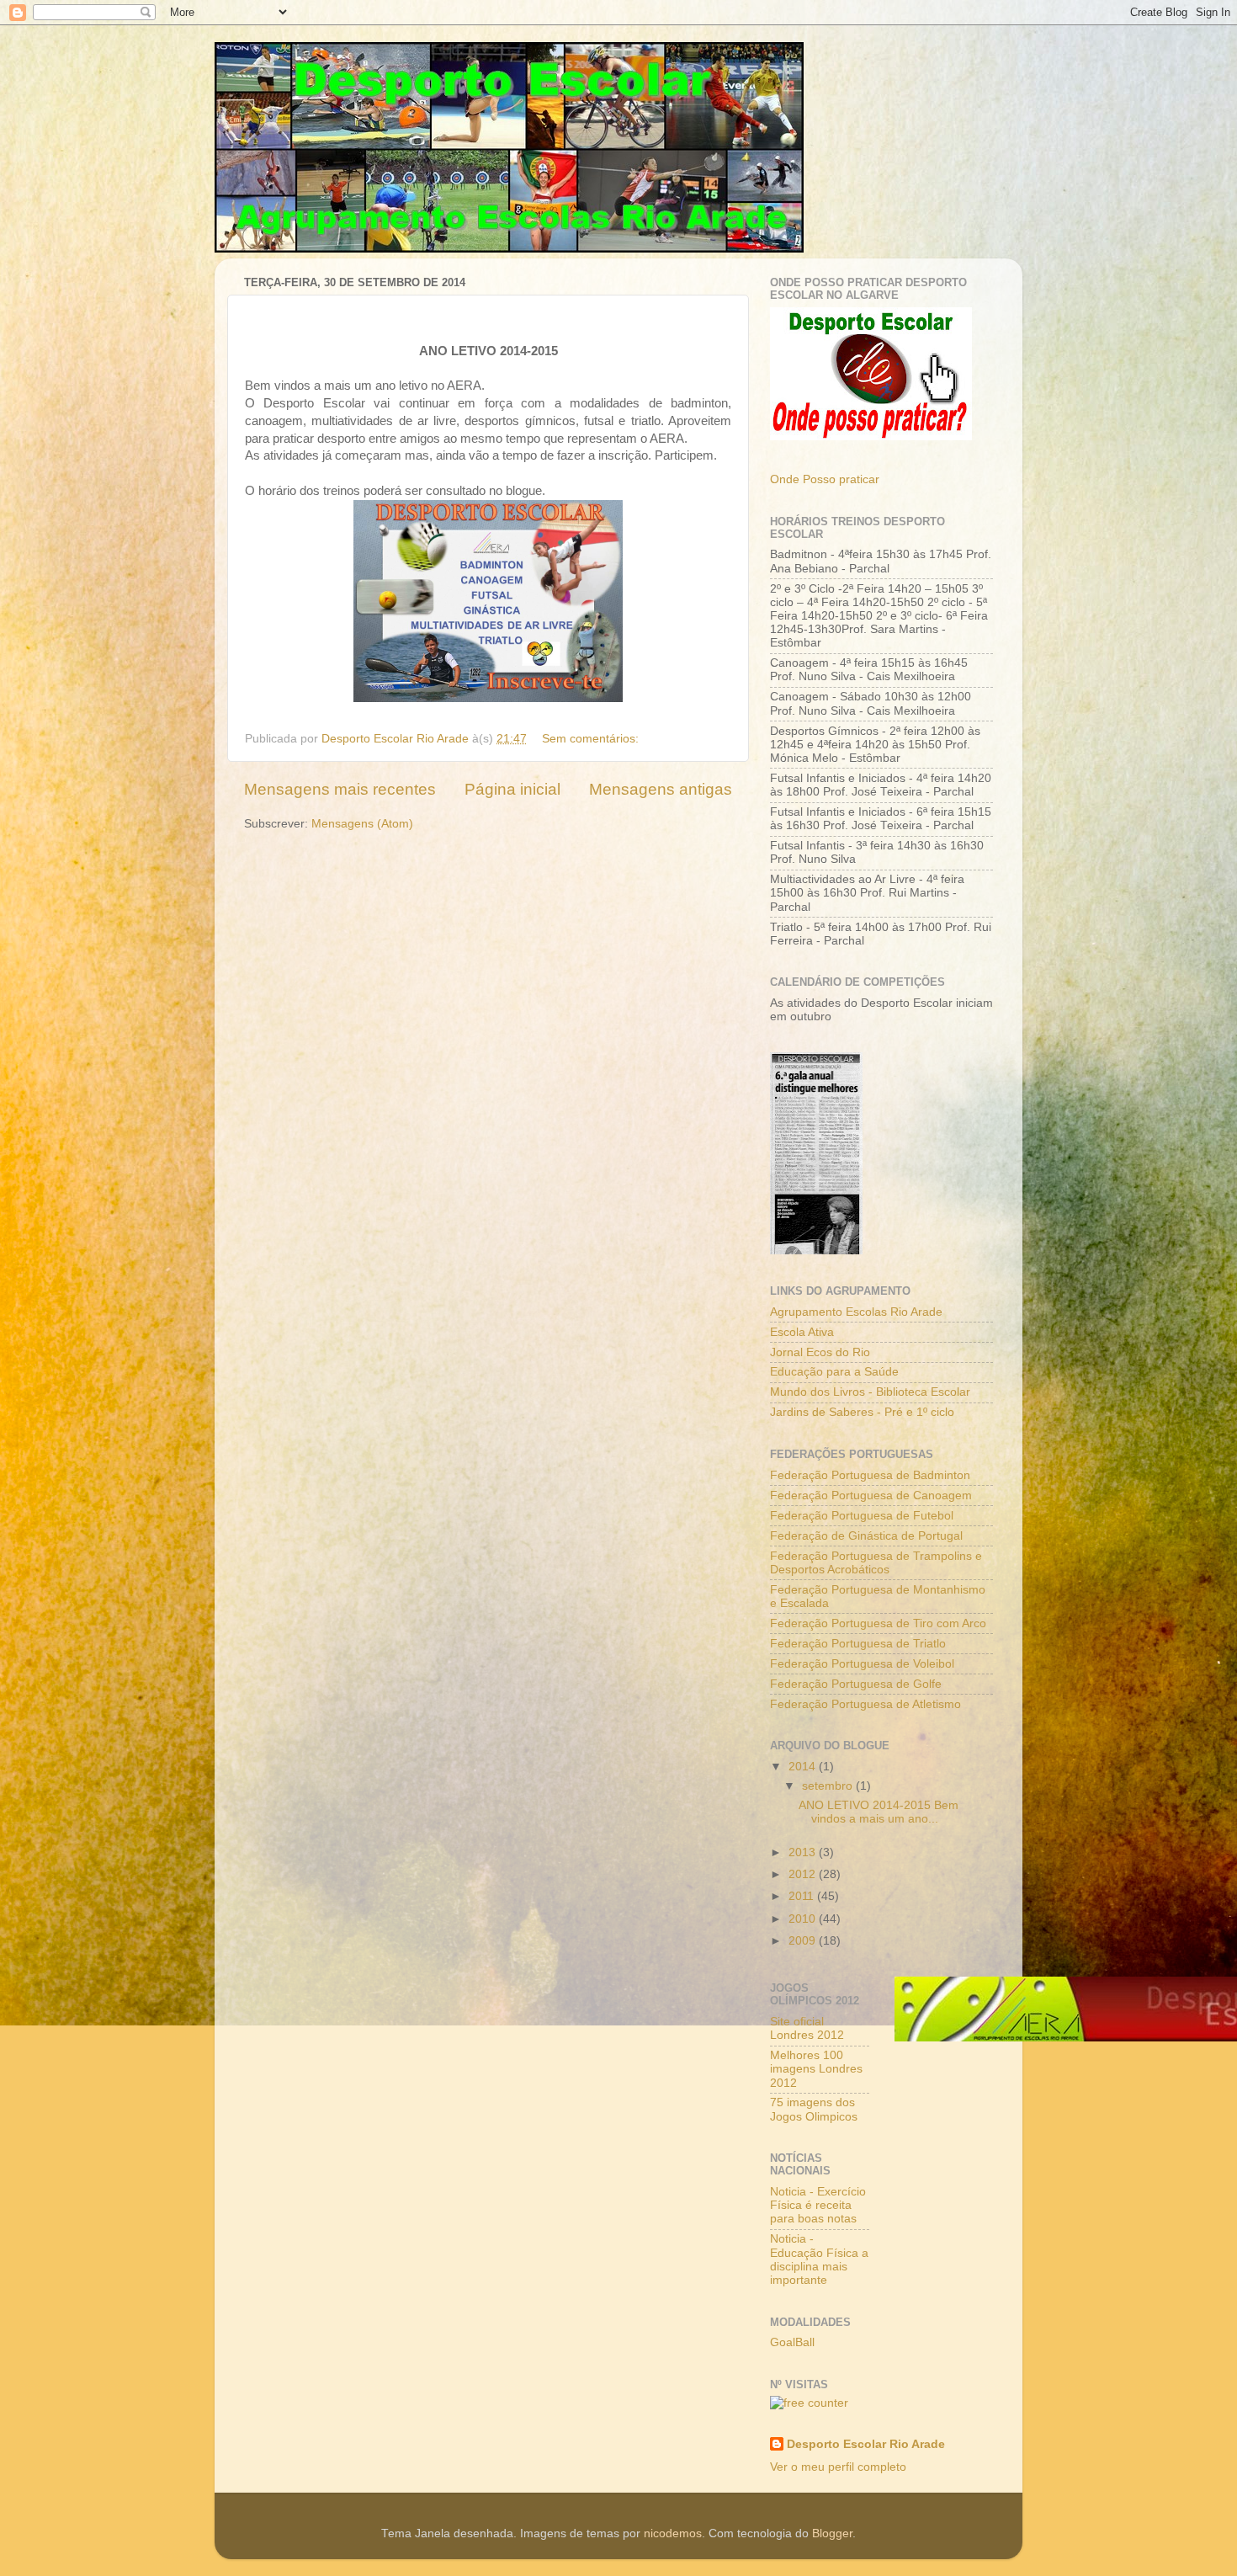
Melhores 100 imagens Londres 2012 (816, 2069)
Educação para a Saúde (834, 1372)
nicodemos (673, 2533)
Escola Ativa (802, 1332)
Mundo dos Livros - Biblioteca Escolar (870, 1392)
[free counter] (809, 2403)
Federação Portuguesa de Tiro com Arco (878, 1623)
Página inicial (512, 789)
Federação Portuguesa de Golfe (856, 1684)
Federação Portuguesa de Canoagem (871, 1496)
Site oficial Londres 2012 (807, 2028)
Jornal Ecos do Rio (820, 1352)
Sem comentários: (592, 739)
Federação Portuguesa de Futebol (862, 1516)
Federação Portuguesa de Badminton (870, 1475)
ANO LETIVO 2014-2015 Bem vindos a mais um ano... (879, 1812)
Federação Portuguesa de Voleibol (862, 1664)
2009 (804, 1941)
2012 (804, 1874)
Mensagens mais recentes (340, 789)
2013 (804, 1852)
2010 (804, 1919)
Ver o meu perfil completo (838, 2467)
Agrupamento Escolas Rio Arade (856, 1312)
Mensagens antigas (661, 789)
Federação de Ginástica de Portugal (866, 1536)
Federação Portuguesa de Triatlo (858, 1644)
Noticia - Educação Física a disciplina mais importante (819, 2259)
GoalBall (792, 2342)
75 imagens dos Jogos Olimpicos (814, 2109)
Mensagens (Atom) (362, 824)
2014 (804, 1767)
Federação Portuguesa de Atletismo (865, 1704)
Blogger (832, 2533)
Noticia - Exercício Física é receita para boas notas (818, 2205)
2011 (803, 1896)
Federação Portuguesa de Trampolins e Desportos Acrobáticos (876, 1563)
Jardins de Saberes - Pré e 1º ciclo (862, 1412)
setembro (829, 1786)
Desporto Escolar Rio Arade (866, 2444)
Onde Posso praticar (825, 479)
